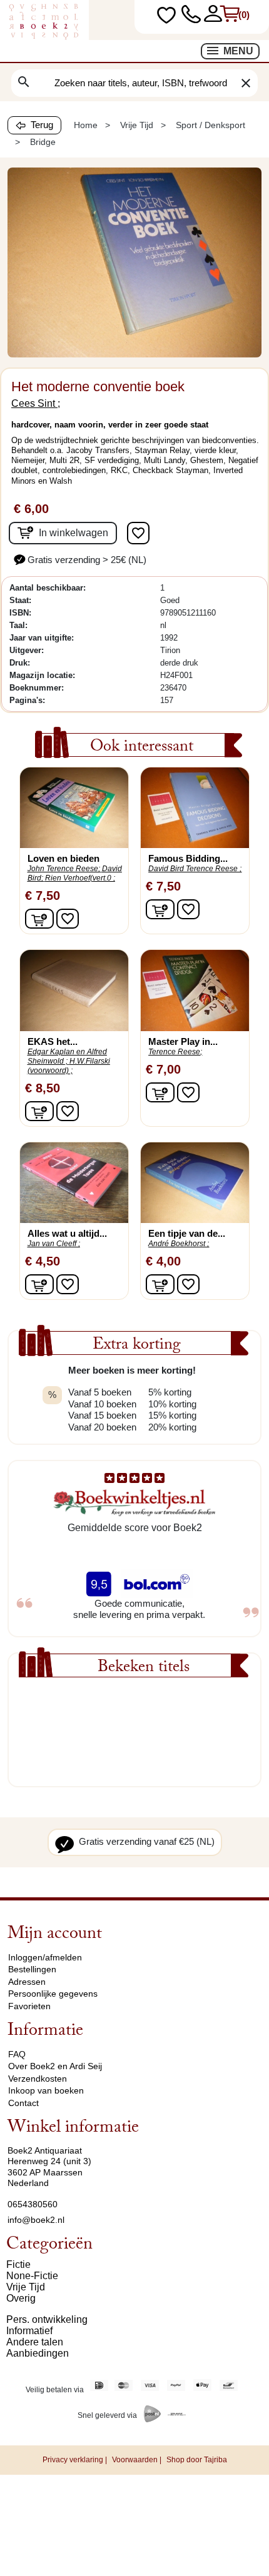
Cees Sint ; (36, 403)
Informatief (29, 2331)
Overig (21, 2298)
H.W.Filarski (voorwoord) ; (69, 1066)
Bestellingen (32, 1969)
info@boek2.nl (36, 2220)
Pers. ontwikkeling (47, 2319)
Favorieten (29, 2006)
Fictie (18, 2264)
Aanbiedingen (38, 2353)
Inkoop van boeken (46, 2090)
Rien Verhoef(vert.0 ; (80, 878)
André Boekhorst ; (179, 1244)
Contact (23, 2103)
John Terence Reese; (64, 869)
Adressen (27, 1982)
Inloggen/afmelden (45, 1957)
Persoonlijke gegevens (53, 1994)
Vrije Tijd (26, 2287)
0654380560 (33, 2204)
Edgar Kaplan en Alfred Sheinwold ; (67, 1056)
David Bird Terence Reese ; (195, 869)
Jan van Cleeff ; (54, 1244)
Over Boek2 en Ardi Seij (55, 2066)
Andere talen (35, 2342)
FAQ (17, 2054)
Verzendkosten (38, 2079)
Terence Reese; (175, 1052)
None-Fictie (32, 2276)
